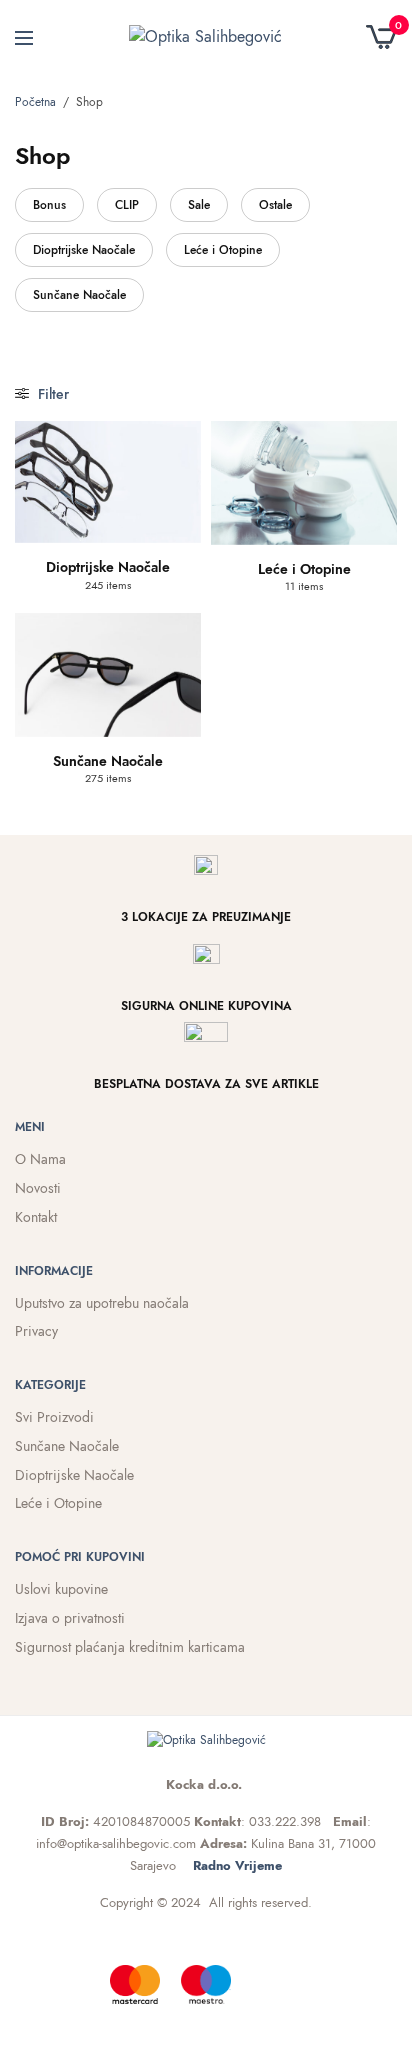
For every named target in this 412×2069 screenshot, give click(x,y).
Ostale (275, 205)
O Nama (40, 1159)
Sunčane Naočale (79, 295)
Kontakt (36, 1217)
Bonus (49, 205)
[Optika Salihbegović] (205, 37)
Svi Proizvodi (54, 1417)
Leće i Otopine (223, 250)
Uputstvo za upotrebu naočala (102, 1303)
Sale (199, 205)
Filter (51, 394)
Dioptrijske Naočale (84, 250)
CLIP (127, 205)
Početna (35, 102)
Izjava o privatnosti (70, 1618)
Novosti (38, 1188)
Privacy (36, 1331)
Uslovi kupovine (61, 1589)
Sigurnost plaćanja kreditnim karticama (130, 1647)
